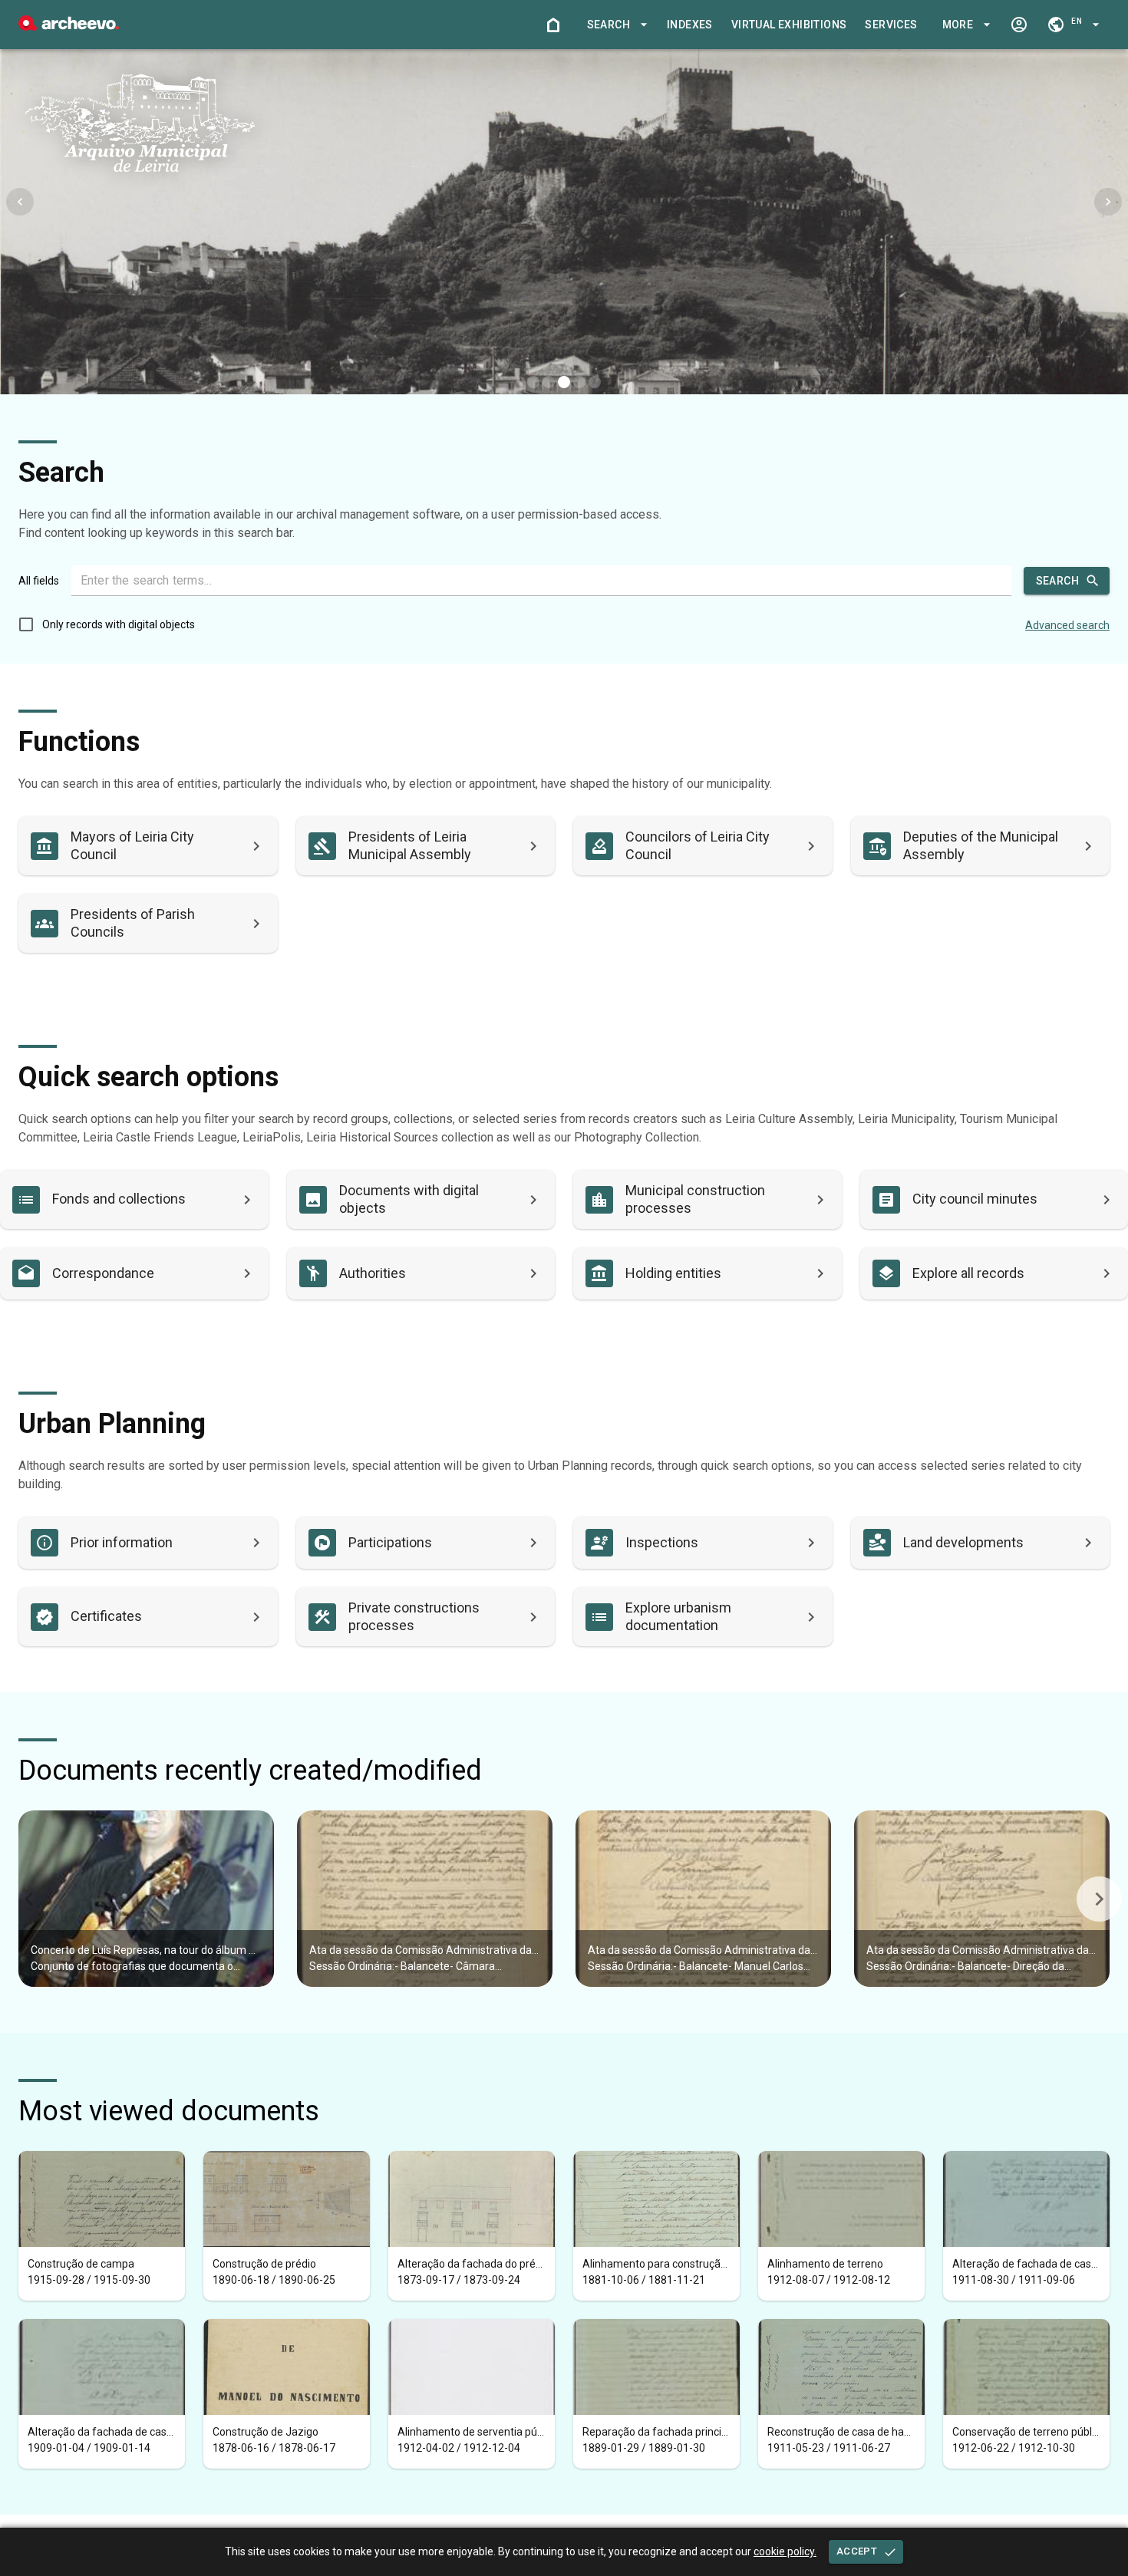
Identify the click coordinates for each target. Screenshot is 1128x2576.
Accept (857, 2551)
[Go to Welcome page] (553, 25)
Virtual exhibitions (789, 25)
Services (891, 25)
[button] (615, 25)
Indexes (690, 25)
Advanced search (1067, 625)
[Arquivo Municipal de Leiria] (69, 26)
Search (1057, 581)
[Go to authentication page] (1019, 25)
